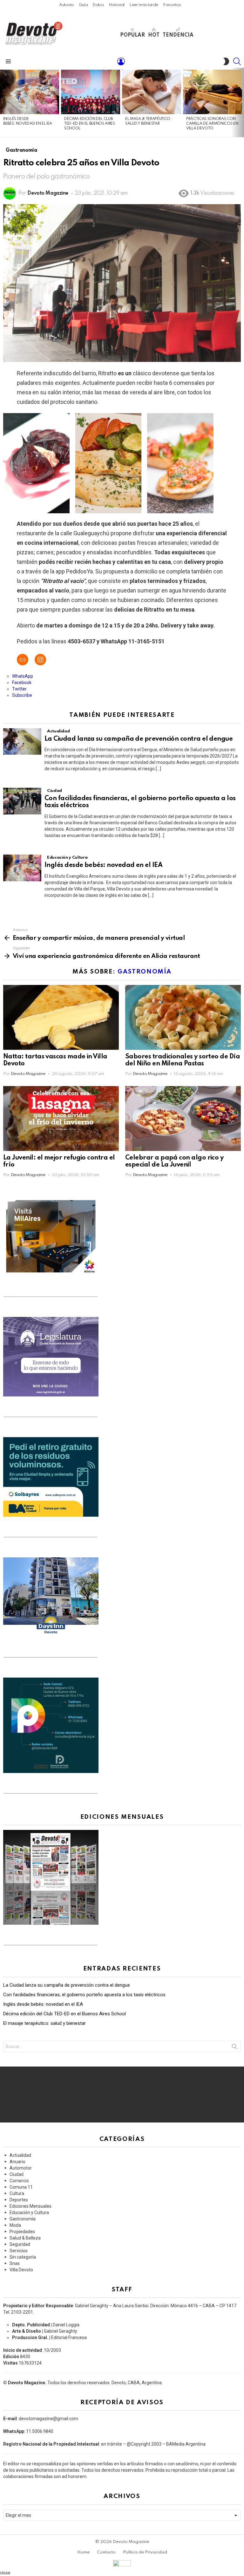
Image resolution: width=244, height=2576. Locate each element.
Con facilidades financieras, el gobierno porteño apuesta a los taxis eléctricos (84, 1995)
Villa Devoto (21, 2270)
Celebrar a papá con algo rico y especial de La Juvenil (174, 1161)
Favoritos (172, 5)
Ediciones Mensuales (30, 2206)
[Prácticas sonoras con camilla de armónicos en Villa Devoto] (213, 92)
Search (234, 2048)
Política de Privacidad (145, 2552)
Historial (117, 5)
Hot (154, 35)
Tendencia (178, 35)
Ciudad (54, 791)
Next (241, 102)
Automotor (21, 2168)
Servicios (19, 2251)
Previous (3, 102)
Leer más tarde (144, 5)
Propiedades (22, 2232)
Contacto (106, 2552)
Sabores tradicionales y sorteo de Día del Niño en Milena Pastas (183, 1060)
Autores (66, 5)
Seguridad (20, 2244)
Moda (15, 2225)
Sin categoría (23, 2257)
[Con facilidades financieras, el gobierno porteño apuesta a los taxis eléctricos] (22, 801)
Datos (98, 5)
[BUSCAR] (237, 61)
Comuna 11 (21, 2187)
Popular (132, 35)
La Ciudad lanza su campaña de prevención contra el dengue (139, 739)
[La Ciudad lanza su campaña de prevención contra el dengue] (22, 742)
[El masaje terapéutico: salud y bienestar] (152, 92)
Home (83, 2552)
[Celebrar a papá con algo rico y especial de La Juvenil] (183, 1119)
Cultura (17, 2193)
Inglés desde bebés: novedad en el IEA (104, 865)
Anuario (17, 2162)
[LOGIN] (121, 61)
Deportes (19, 2200)
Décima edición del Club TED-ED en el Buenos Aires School (90, 124)
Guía (83, 5)
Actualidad (58, 731)
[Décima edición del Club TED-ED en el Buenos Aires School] (91, 92)
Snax (15, 2263)
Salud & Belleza (25, 2238)
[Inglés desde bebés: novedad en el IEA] (30, 92)
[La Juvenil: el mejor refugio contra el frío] (61, 1119)
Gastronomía (145, 972)
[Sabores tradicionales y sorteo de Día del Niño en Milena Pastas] (183, 1018)
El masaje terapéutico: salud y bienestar (44, 2023)
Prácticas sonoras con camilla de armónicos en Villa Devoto (212, 124)
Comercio (19, 2181)
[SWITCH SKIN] (226, 61)
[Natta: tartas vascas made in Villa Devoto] (61, 1018)
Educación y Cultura (67, 858)
